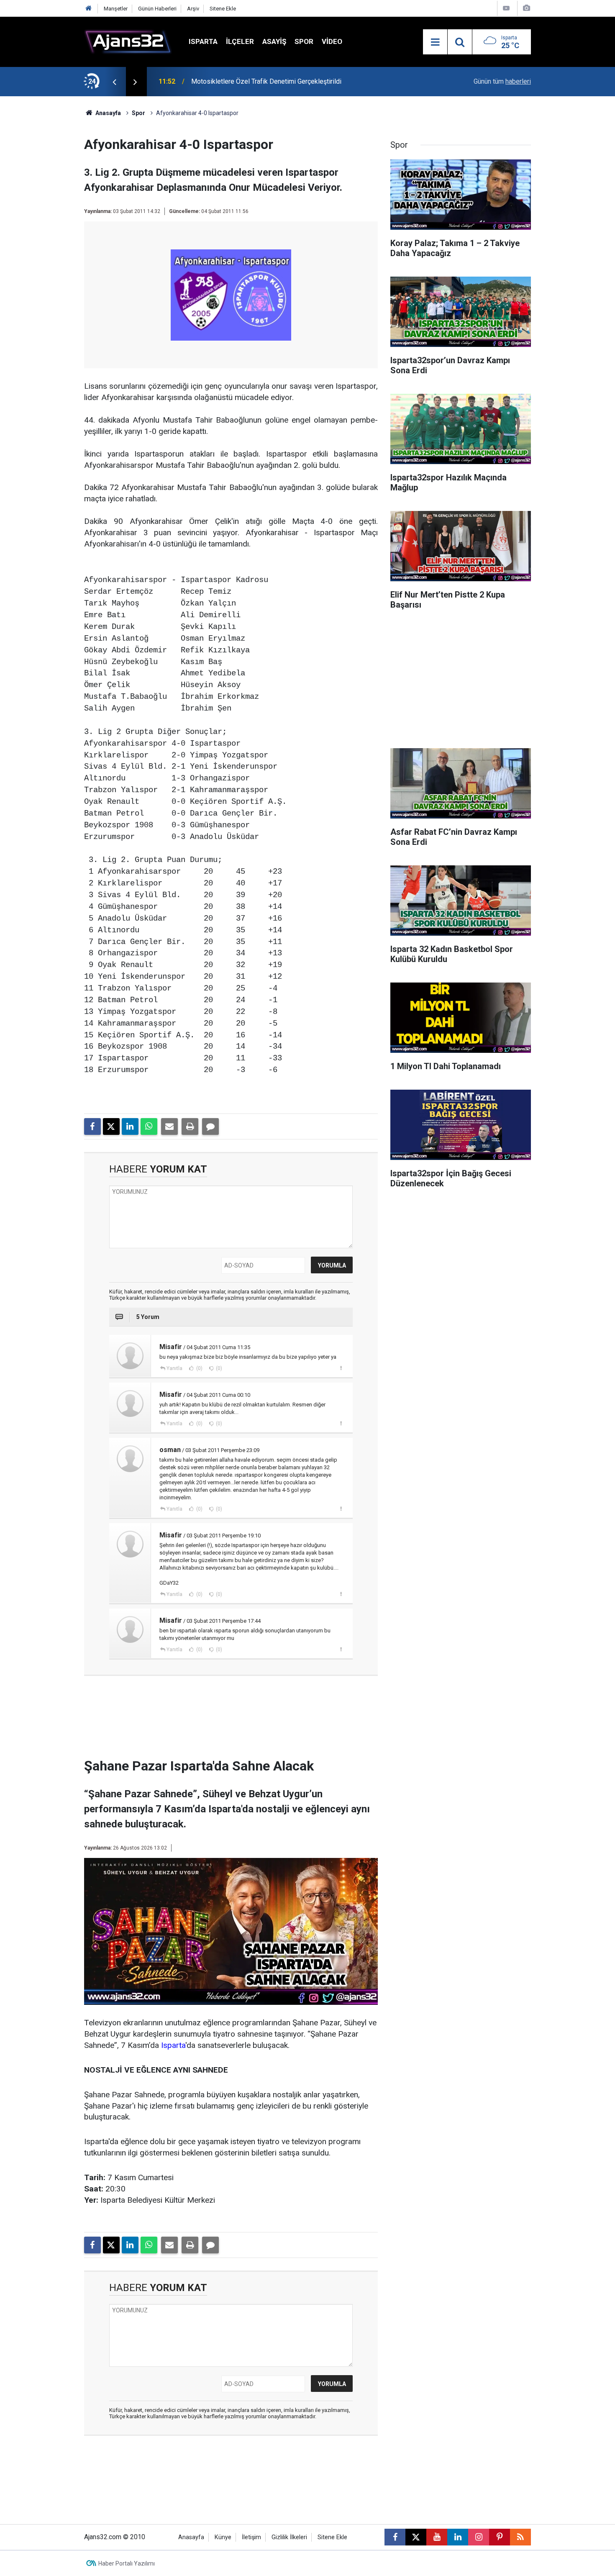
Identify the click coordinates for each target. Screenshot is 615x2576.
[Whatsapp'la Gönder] (149, 1126)
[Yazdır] (190, 1126)
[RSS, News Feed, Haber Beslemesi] (520, 2537)
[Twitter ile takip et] (416, 2537)
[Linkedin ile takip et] (458, 2537)
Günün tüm (502, 81)
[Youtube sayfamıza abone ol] (437, 2537)
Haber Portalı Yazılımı (127, 2563)
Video (332, 41)
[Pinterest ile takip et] (500, 2537)
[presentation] (114, 82)
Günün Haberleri (157, 9)
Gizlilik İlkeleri (289, 2537)
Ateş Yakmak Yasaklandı (226, 81)
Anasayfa (108, 113)
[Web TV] (506, 8)
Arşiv (193, 9)
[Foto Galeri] (526, 8)
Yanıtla (174, 1368)
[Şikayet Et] (341, 1368)
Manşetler (116, 9)
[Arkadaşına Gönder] (169, 1126)
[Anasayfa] (89, 9)
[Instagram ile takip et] (479, 2537)
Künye (223, 2537)
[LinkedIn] (130, 1126)
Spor (304, 41)
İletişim (251, 2537)
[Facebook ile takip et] (395, 2537)
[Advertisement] (44, 222)
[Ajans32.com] (128, 41)
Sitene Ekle (223, 9)
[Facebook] (92, 1126)
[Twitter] (111, 1126)
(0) (199, 1368)
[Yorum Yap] (210, 1126)
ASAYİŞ (274, 41)
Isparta (203, 41)
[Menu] (435, 42)
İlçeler (240, 41)
